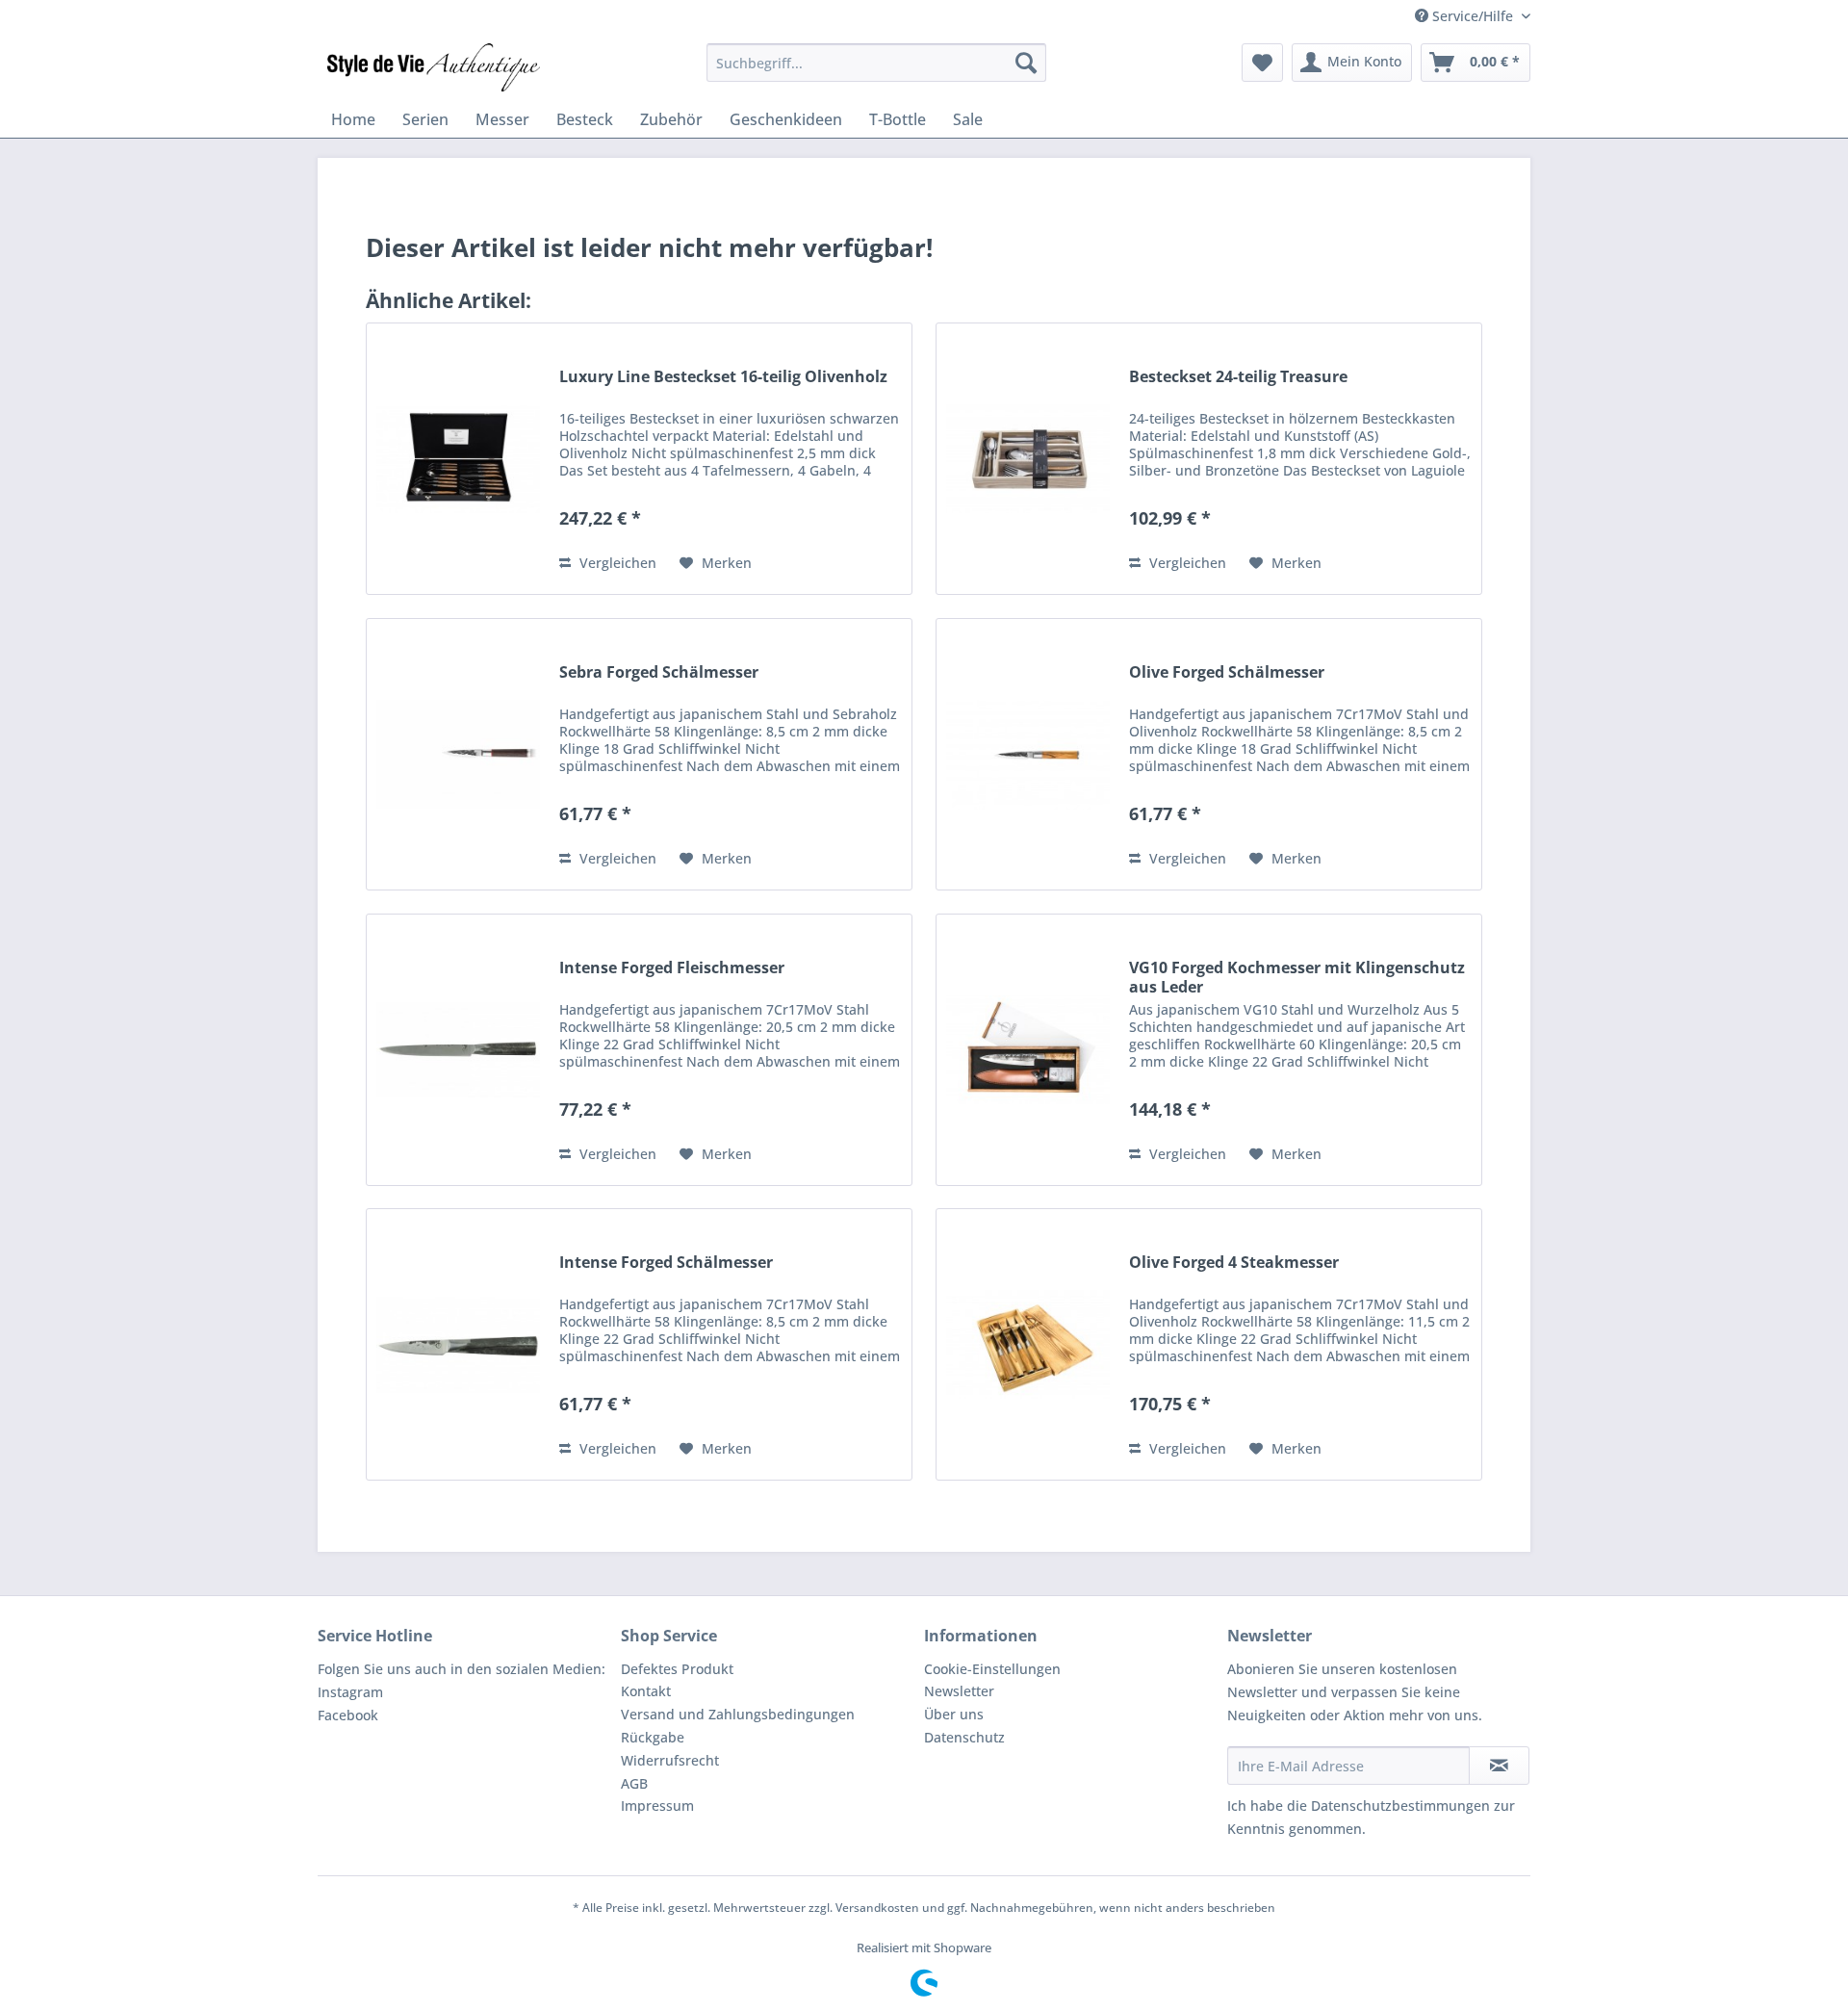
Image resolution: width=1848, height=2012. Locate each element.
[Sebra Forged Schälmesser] (458, 754)
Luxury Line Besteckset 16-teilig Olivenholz (723, 377)
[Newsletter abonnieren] (1499, 1766)
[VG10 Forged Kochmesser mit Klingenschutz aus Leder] (1028, 1050)
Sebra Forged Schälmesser (659, 672)
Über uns (954, 1714)
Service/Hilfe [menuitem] (1473, 16)
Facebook (348, 1715)
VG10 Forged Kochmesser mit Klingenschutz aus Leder (1297, 977)
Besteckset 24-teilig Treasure (1238, 377)
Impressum (657, 1806)
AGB (634, 1783)
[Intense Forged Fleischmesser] (458, 1050)
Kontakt (646, 1691)
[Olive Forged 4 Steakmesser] (1028, 1344)
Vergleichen (616, 563)
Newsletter (959, 1691)
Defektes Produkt (677, 1669)
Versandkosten (877, 1908)
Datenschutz (964, 1737)
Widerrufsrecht (670, 1760)
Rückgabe (653, 1737)
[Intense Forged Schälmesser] (458, 1344)
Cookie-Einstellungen (992, 1669)
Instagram (350, 1692)
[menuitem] (876, 63)
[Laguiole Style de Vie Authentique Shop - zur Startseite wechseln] (434, 67)
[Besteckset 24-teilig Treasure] (1028, 459)
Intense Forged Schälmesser (666, 1263)
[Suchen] (1026, 63)
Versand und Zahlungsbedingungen (738, 1714)
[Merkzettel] (1262, 63)
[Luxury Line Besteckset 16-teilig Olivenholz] (458, 459)
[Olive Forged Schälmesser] (1028, 754)
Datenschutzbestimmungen (1400, 1806)
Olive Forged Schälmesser (1227, 672)
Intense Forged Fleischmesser (672, 968)
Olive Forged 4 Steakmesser (1234, 1263)
